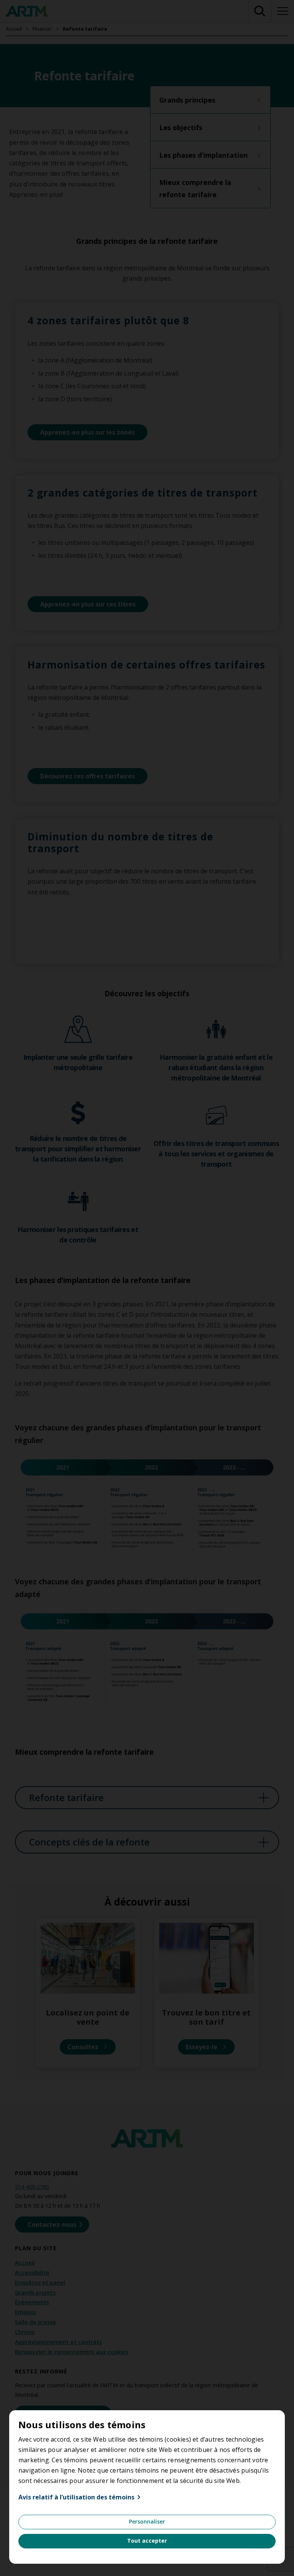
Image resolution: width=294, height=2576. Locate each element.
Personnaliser (147, 2521)
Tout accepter (147, 2541)
